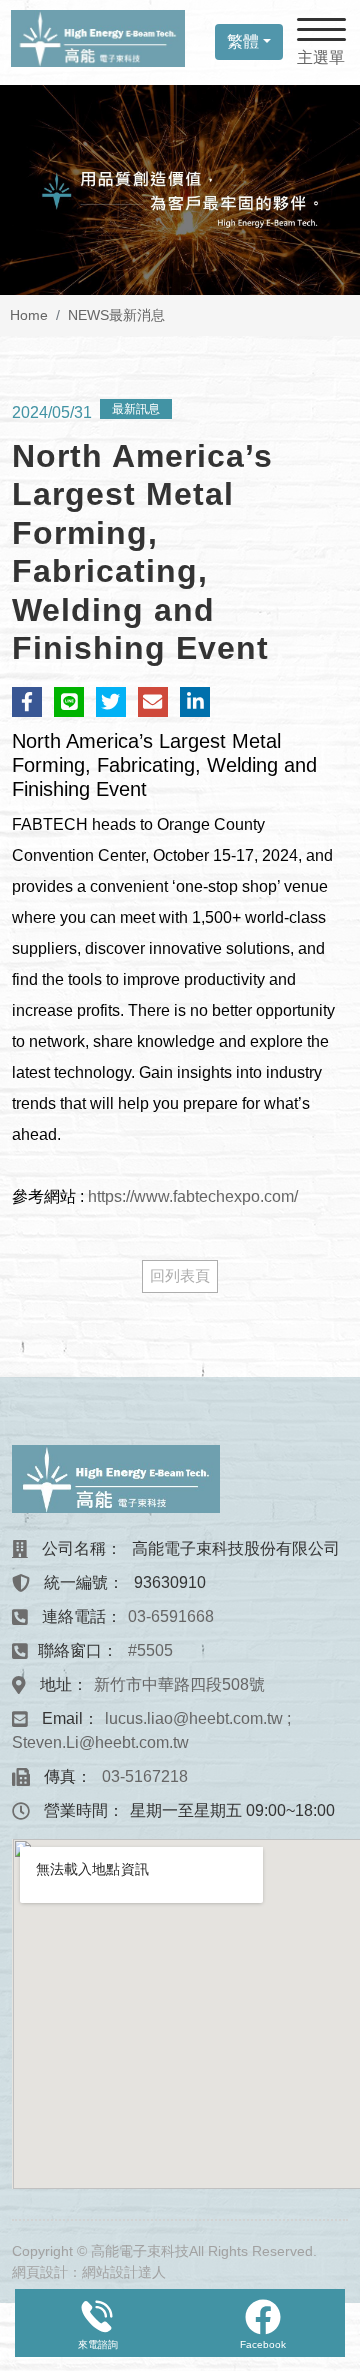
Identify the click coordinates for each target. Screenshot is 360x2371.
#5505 (148, 1650)
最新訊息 (136, 409)
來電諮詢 (98, 2344)
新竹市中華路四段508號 (179, 1684)
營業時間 (76, 1810)
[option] (180, 190)
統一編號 (76, 1582)
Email (62, 1718)
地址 (56, 1684)
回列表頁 (180, 1275)
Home (29, 315)
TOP (327, 2037)
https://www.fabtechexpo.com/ (193, 1196)
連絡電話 (74, 1616)
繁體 (243, 41)
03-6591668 (171, 1616)
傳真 (60, 1776)
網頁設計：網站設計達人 (89, 2272)
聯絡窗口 (70, 1650)
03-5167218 (145, 1776)
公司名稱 (74, 1548)
